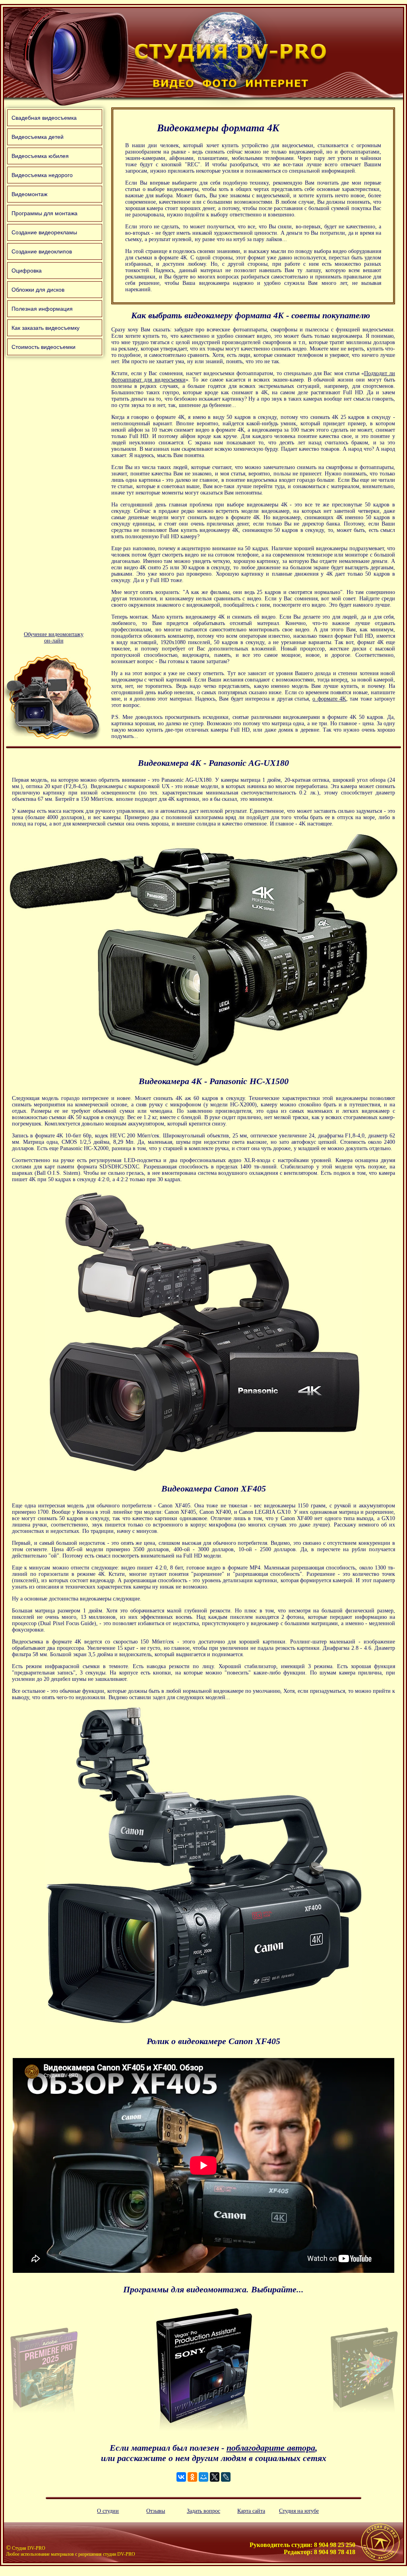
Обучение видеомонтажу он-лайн (54, 638)
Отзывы (156, 2511)
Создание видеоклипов (42, 251)
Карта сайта (251, 2511)
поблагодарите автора (271, 2448)
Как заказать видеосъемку (46, 328)
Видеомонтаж (29, 194)
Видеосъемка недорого (42, 175)
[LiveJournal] (226, 2477)
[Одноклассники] (192, 2477)
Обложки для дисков (38, 290)
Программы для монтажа (45, 213)
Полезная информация (42, 309)
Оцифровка (27, 271)
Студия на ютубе (299, 2511)
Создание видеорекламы (44, 232)
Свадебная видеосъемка (44, 118)
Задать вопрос (203, 2511)
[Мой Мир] (203, 2477)
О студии (108, 2511)
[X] (215, 2477)
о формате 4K (329, 699)
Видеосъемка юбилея (40, 156)
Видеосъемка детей (38, 137)
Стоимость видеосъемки (44, 347)
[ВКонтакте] (181, 2477)
